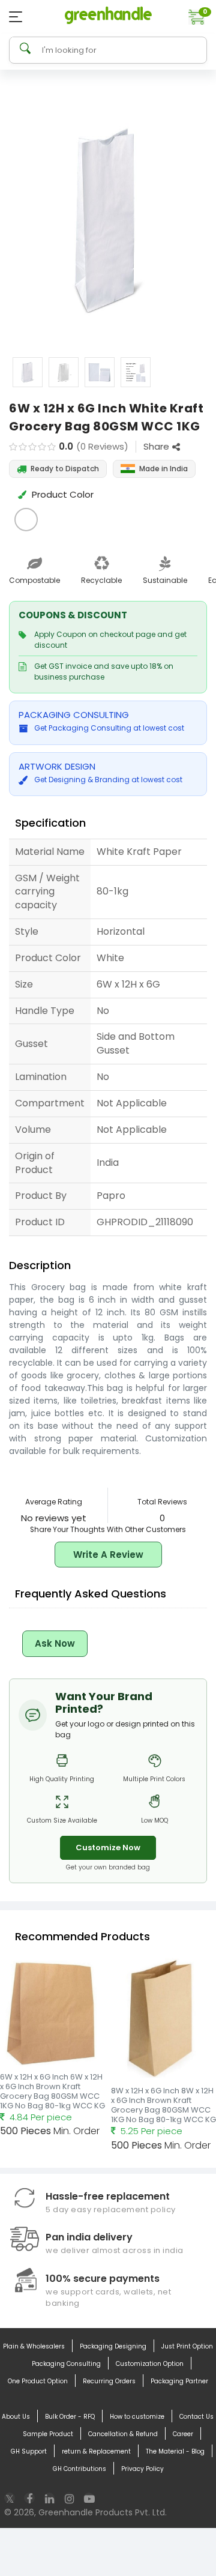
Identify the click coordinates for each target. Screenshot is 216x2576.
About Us (16, 2417)
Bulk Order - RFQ (70, 2417)
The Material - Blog (175, 2451)
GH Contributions (79, 2469)
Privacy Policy (142, 2469)
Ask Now (55, 1643)
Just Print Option (187, 2346)
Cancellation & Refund (123, 2434)
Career (183, 2434)
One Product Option (38, 2381)
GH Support (29, 2451)
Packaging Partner (179, 2381)
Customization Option (150, 2364)
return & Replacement (96, 2451)
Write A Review (108, 1555)
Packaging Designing (113, 2346)
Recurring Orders (109, 2381)
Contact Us (196, 2417)
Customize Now (108, 1848)
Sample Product (48, 2434)
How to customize (137, 2417)
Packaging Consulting (66, 2364)
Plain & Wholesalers (34, 2346)
